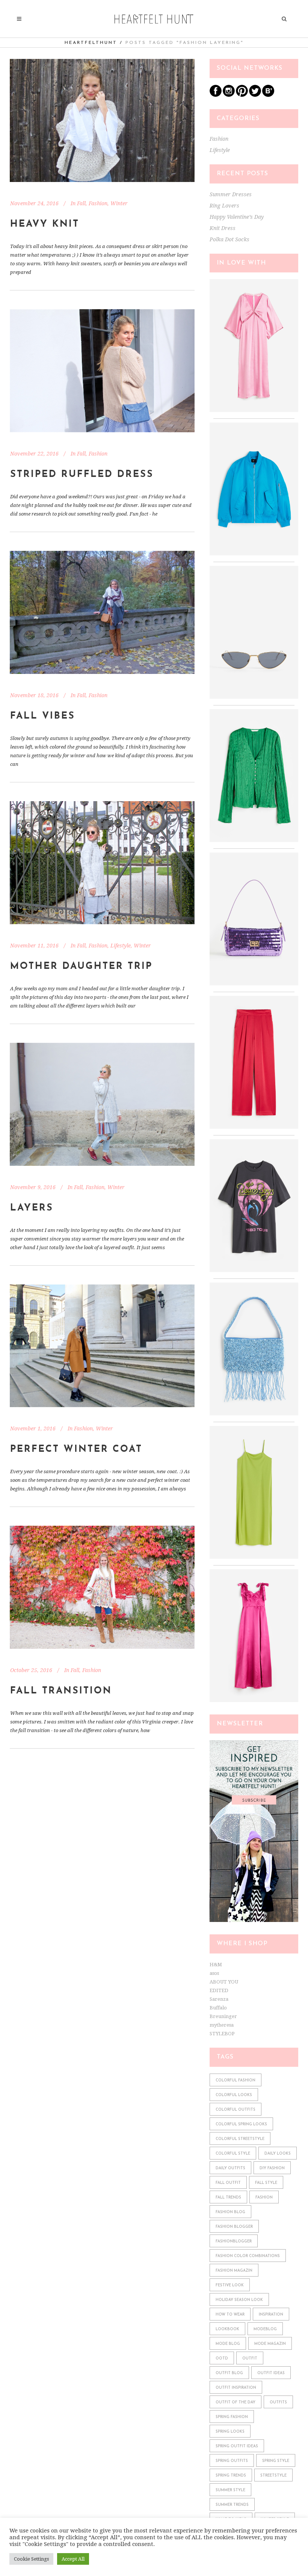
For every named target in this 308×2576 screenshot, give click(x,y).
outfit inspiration (236, 2388)
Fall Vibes (43, 716)
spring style (276, 2461)
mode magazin (270, 2344)
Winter (119, 203)
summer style (230, 2490)
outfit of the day (236, 2402)
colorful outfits (236, 2110)
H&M (216, 1965)
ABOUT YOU (224, 1982)
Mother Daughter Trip (81, 966)
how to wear (230, 2315)
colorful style (233, 2154)
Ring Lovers (224, 206)
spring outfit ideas (237, 2446)
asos (214, 1973)
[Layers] (102, 1104)
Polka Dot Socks (229, 239)
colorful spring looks (241, 2124)
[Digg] (268, 95)
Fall (81, 203)
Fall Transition (61, 1691)
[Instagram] (229, 95)
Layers (32, 1208)
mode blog (228, 2344)
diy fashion (272, 2168)
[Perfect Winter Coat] (102, 1346)
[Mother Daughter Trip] (102, 863)
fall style (266, 2183)
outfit (250, 2359)
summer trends (232, 2505)
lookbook (227, 2329)
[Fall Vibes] (102, 612)
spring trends (231, 2476)
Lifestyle (121, 946)
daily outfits (230, 2168)
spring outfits (232, 2461)
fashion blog (230, 2212)
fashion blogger (234, 2227)
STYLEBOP (222, 2034)
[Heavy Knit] (102, 120)
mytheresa (222, 2025)
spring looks (230, 2432)
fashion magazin (234, 2271)
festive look (230, 2285)
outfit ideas (271, 2373)
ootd (222, 2359)
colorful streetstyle (240, 2139)
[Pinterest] (242, 95)
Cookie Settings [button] (31, 2559)
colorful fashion (236, 2080)
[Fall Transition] (102, 1587)
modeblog (265, 2329)
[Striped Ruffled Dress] (102, 371)
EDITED (219, 1990)
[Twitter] (255, 95)
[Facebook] (216, 95)
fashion (264, 2198)
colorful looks (234, 2095)
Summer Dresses (231, 194)
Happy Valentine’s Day (237, 217)
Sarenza (219, 1999)
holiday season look (239, 2300)
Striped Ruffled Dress (82, 474)
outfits (278, 2402)
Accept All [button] (73, 2559)
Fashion (98, 203)
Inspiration (271, 2315)
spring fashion (232, 2417)
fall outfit (228, 2183)
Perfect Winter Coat (76, 1449)
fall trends (228, 2198)
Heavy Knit (45, 224)
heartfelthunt (91, 43)
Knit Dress (223, 228)
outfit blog (229, 2373)
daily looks (278, 2154)
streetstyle (273, 2476)
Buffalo (218, 2008)
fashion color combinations (248, 2256)
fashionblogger (234, 2241)
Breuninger (223, 2016)
